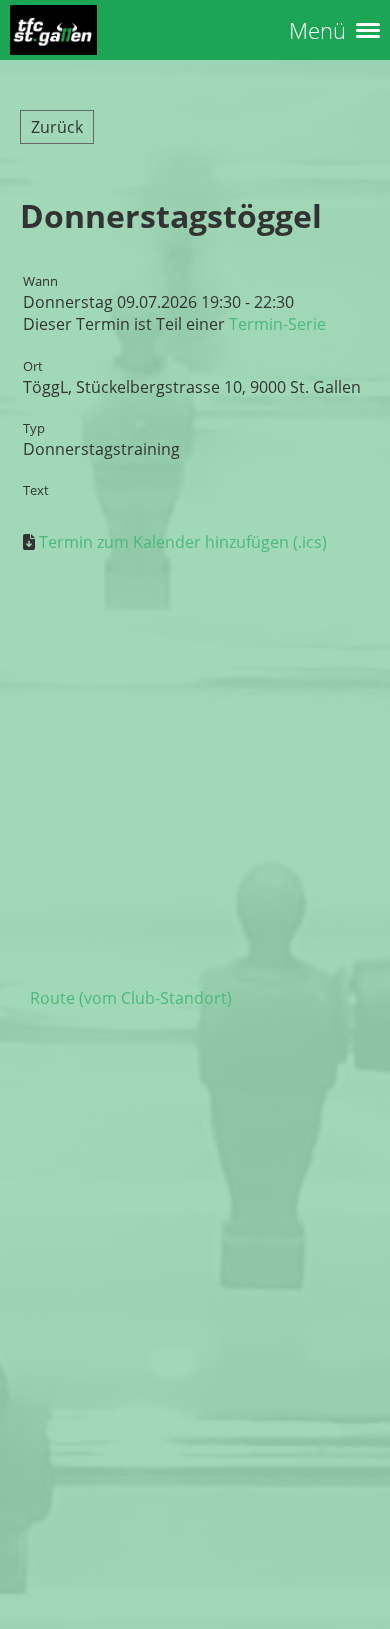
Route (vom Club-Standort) (131, 998)
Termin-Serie (277, 324)
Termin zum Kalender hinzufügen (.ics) (183, 542)
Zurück (57, 127)
